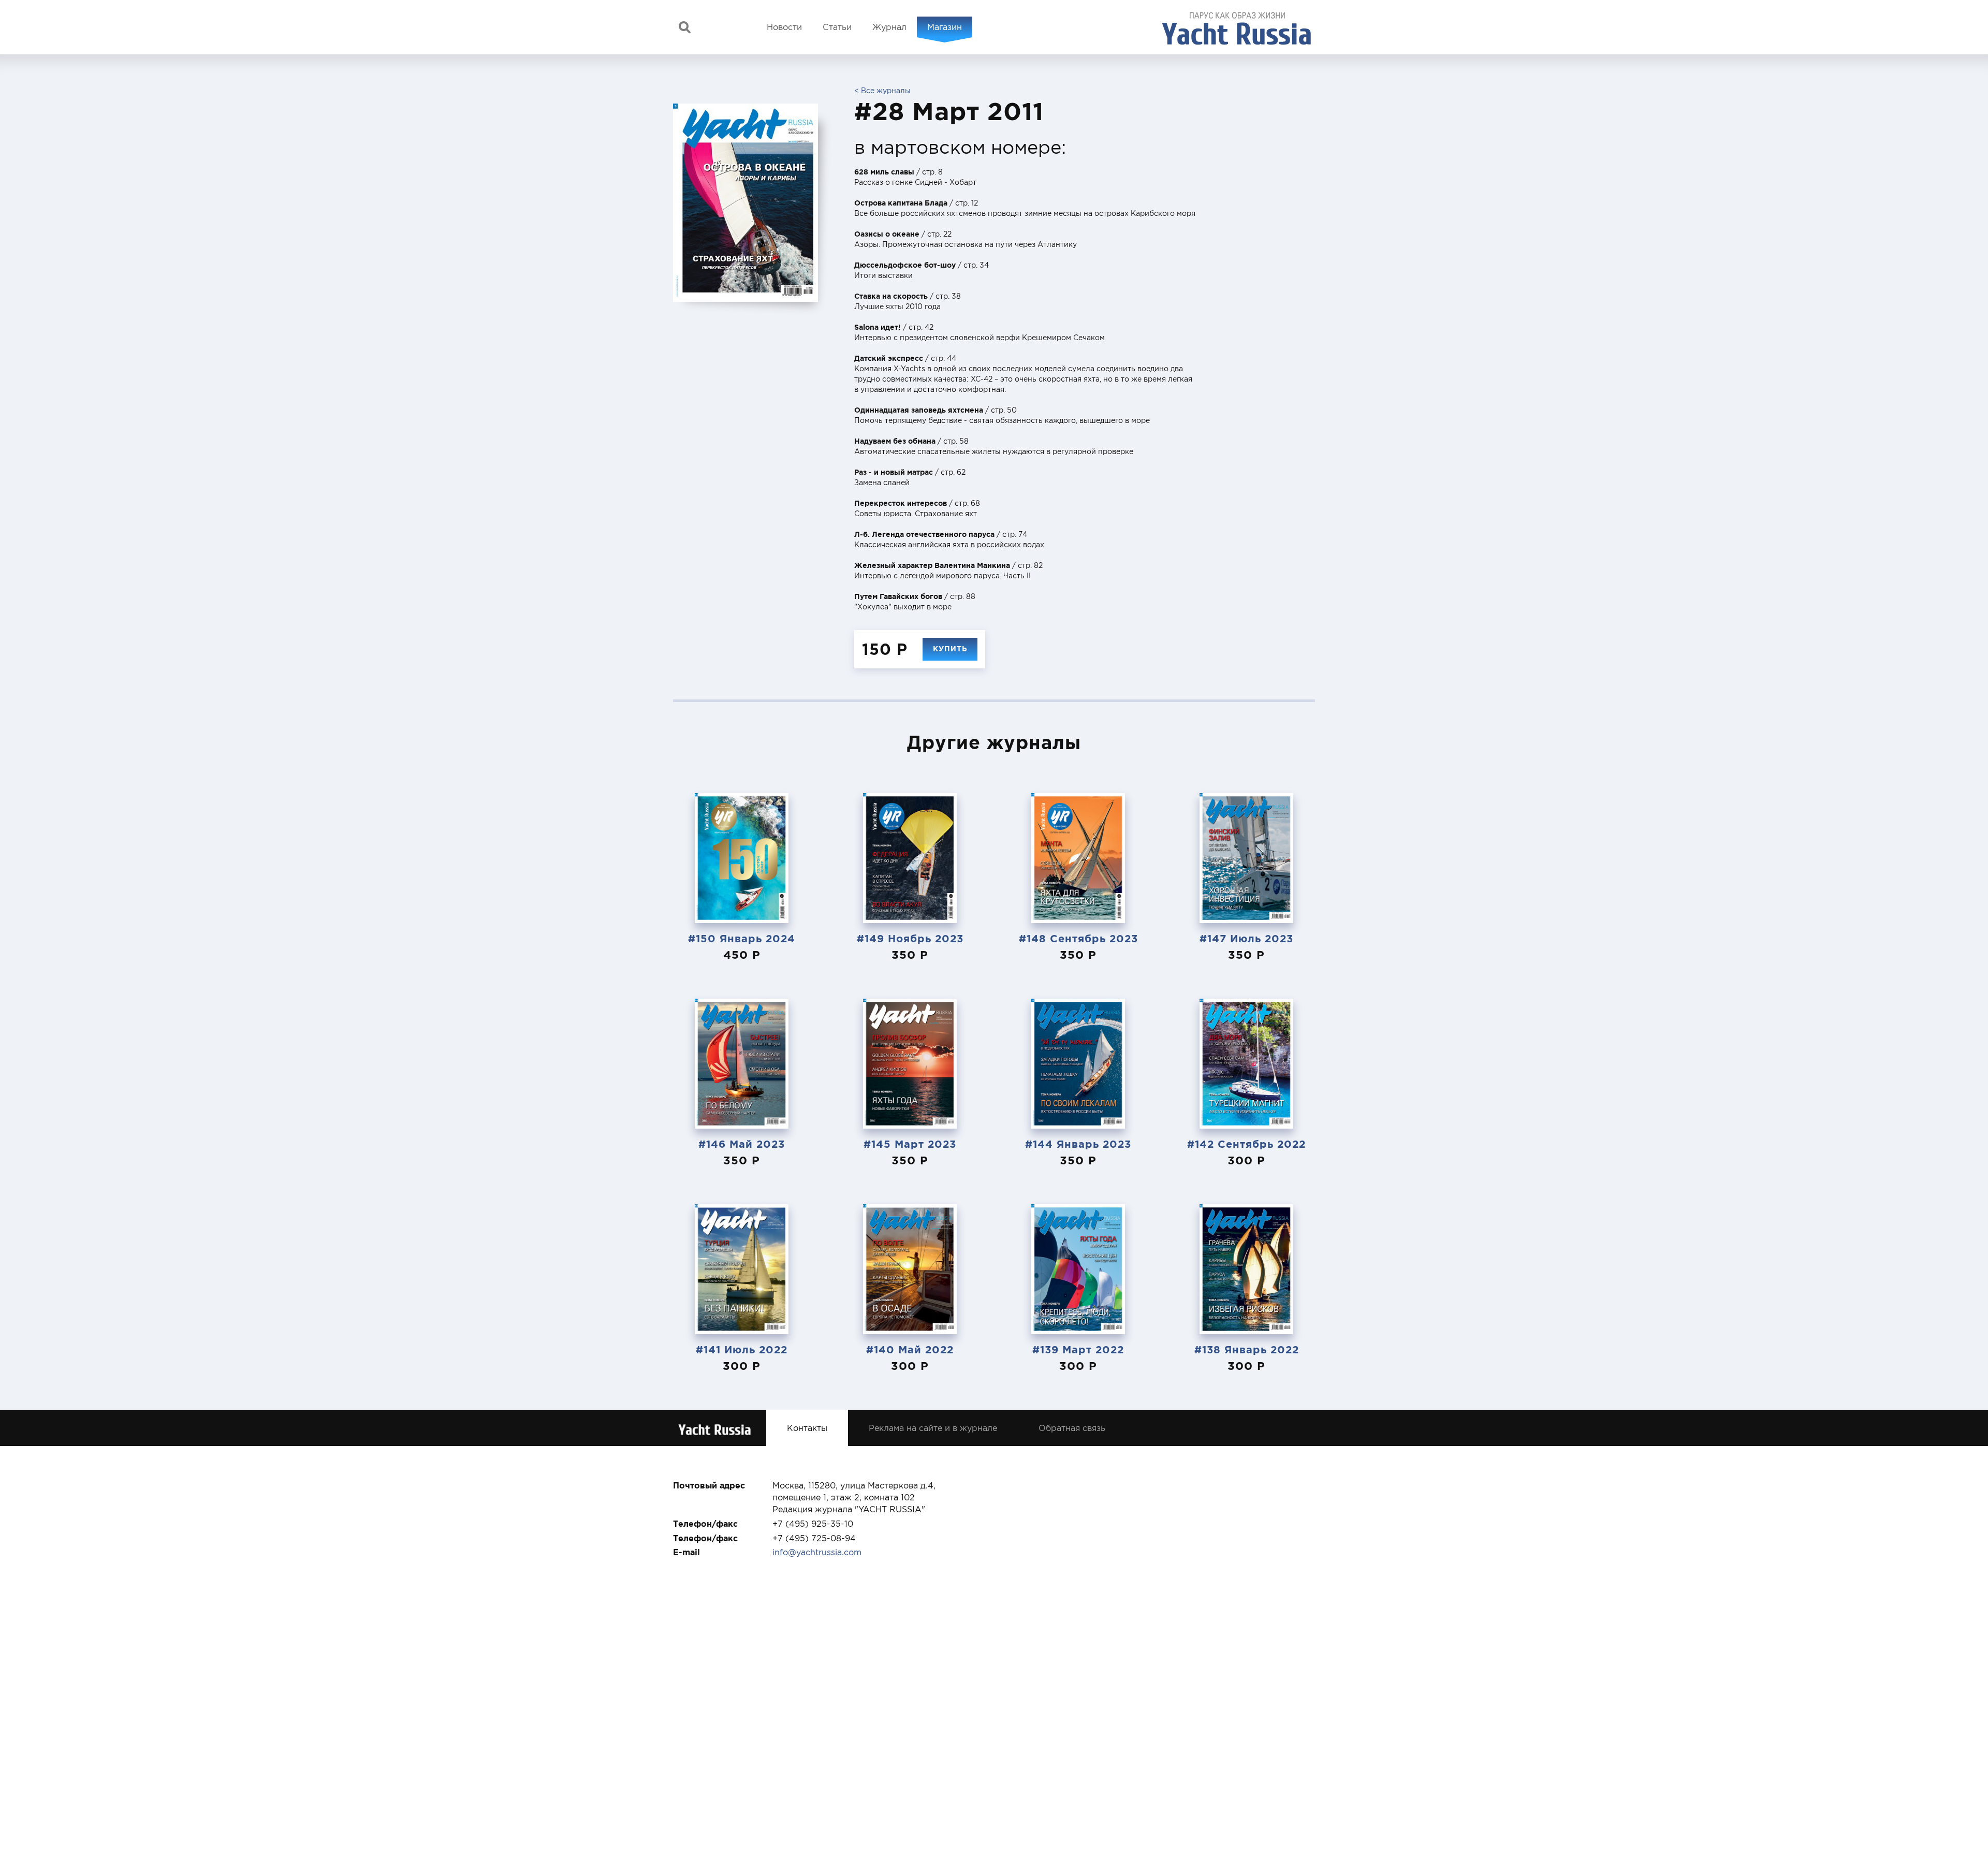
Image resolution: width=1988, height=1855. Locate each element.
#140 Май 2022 (910, 1349)
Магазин (945, 27)
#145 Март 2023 (910, 1144)
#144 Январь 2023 (1078, 1144)
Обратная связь (1072, 1428)
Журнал (889, 27)
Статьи (837, 27)
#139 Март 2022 (1078, 1349)
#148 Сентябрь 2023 (1078, 938)
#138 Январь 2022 (1247, 1349)
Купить (950, 649)
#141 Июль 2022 (742, 1349)
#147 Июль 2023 (1246, 938)
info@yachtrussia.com (817, 1552)
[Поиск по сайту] (685, 27)
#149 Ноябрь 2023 (910, 938)
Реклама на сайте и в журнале (933, 1428)
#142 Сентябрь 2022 (1246, 1144)
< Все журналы (882, 91)
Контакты (807, 1428)
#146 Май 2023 (742, 1144)
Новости (784, 27)
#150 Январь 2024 (742, 938)
